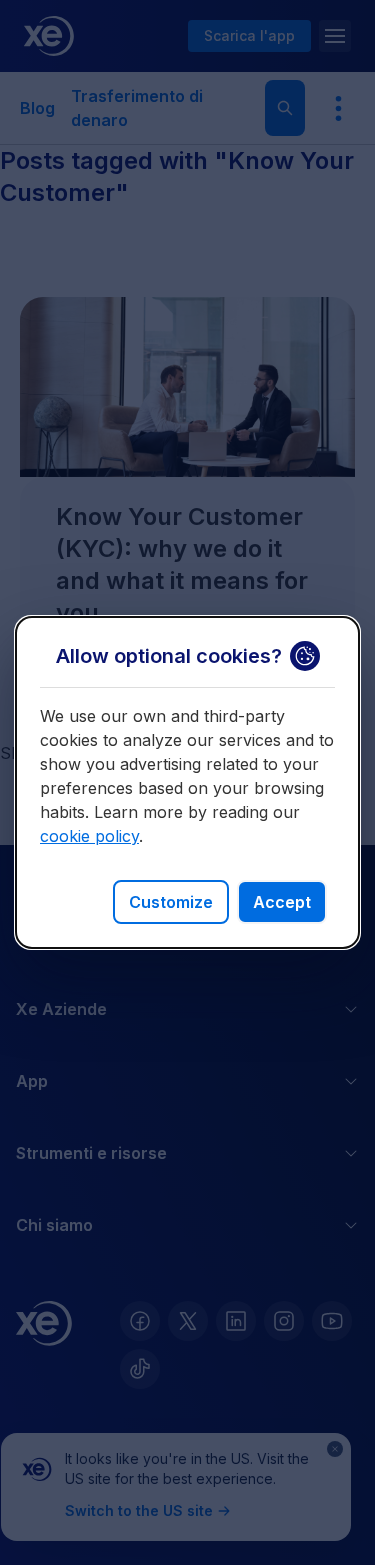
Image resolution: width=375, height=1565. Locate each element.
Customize (171, 902)
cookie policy (89, 836)
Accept (282, 902)
